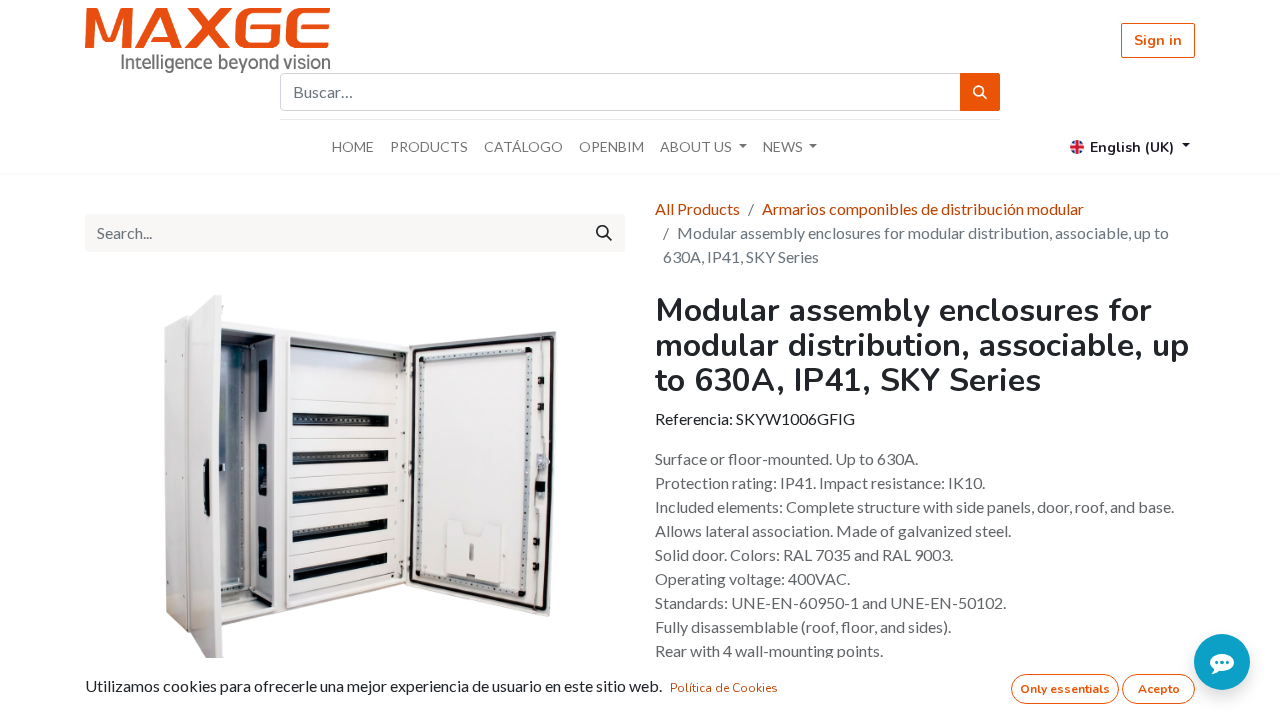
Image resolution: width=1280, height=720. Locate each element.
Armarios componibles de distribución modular (923, 208)
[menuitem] (353, 146)
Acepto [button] (1159, 689)
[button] (125, 493)
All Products (697, 208)
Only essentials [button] (1065, 689)
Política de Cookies (724, 688)
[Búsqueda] (980, 92)
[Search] (604, 233)
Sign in (1158, 40)
